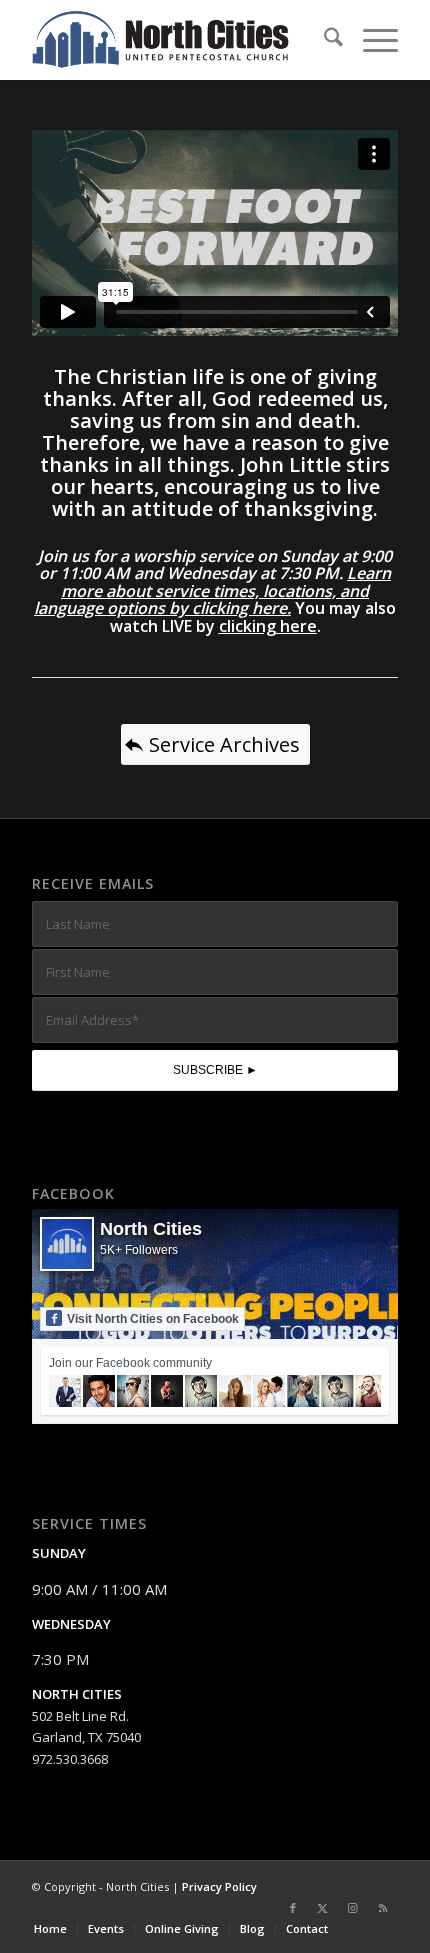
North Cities (151, 1229)
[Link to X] (323, 1908)
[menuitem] (323, 40)
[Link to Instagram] (353, 1908)
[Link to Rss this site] (383, 1908)
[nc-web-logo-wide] (178, 40)
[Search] (323, 40)
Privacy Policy (219, 1886)
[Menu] (370, 40)
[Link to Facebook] (293, 1908)
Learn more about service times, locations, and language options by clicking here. (212, 590)
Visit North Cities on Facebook (153, 1319)
